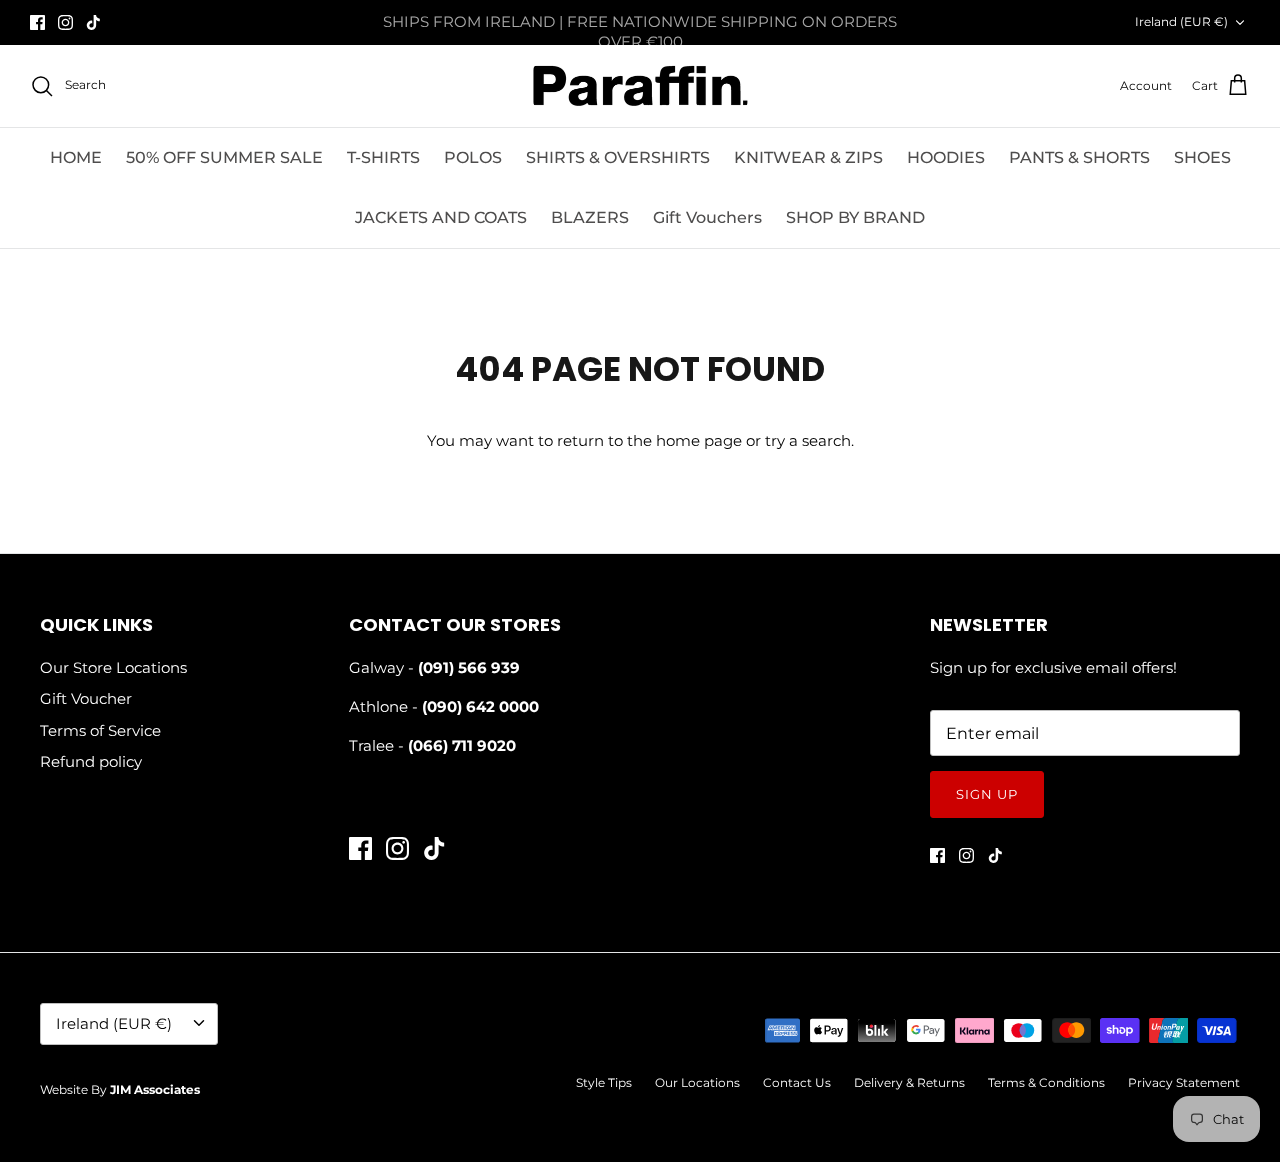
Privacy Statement (1184, 1082)
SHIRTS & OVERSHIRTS (618, 157)
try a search (808, 440)
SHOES (1202, 157)
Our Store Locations (113, 667)
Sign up (987, 794)
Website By (120, 1089)
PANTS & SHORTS (1079, 157)
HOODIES (946, 157)
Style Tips (604, 1082)
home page (699, 440)
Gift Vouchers (707, 217)
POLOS (473, 157)
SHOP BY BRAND (855, 217)
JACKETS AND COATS (441, 217)
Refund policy (91, 761)
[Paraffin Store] (640, 86)
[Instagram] (65, 22)
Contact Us (797, 1082)
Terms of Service (100, 730)
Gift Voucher (86, 698)
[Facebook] (37, 22)
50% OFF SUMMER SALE (224, 157)
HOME (76, 157)
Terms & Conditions (1046, 1082)
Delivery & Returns (909, 1082)
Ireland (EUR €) (1181, 21)
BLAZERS (590, 217)
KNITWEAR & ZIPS (808, 157)
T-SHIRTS (383, 157)
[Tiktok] (93, 22)
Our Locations (697, 1082)
